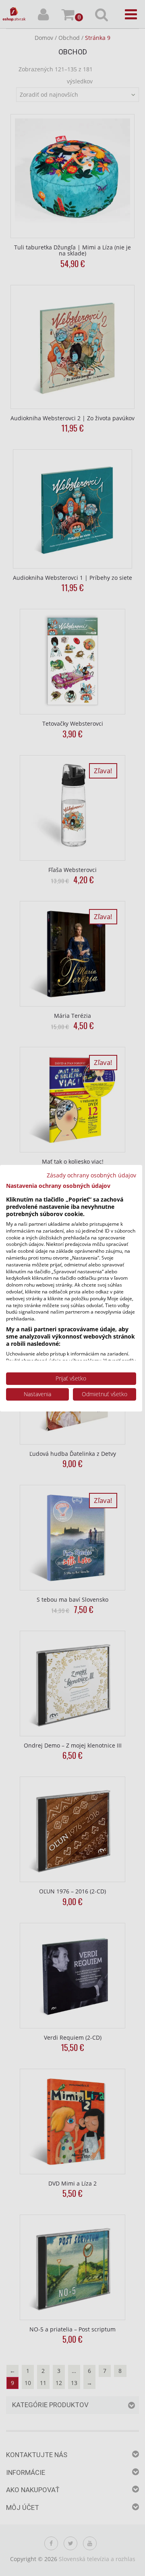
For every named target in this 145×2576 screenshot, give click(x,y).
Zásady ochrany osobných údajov (91, 1175)
